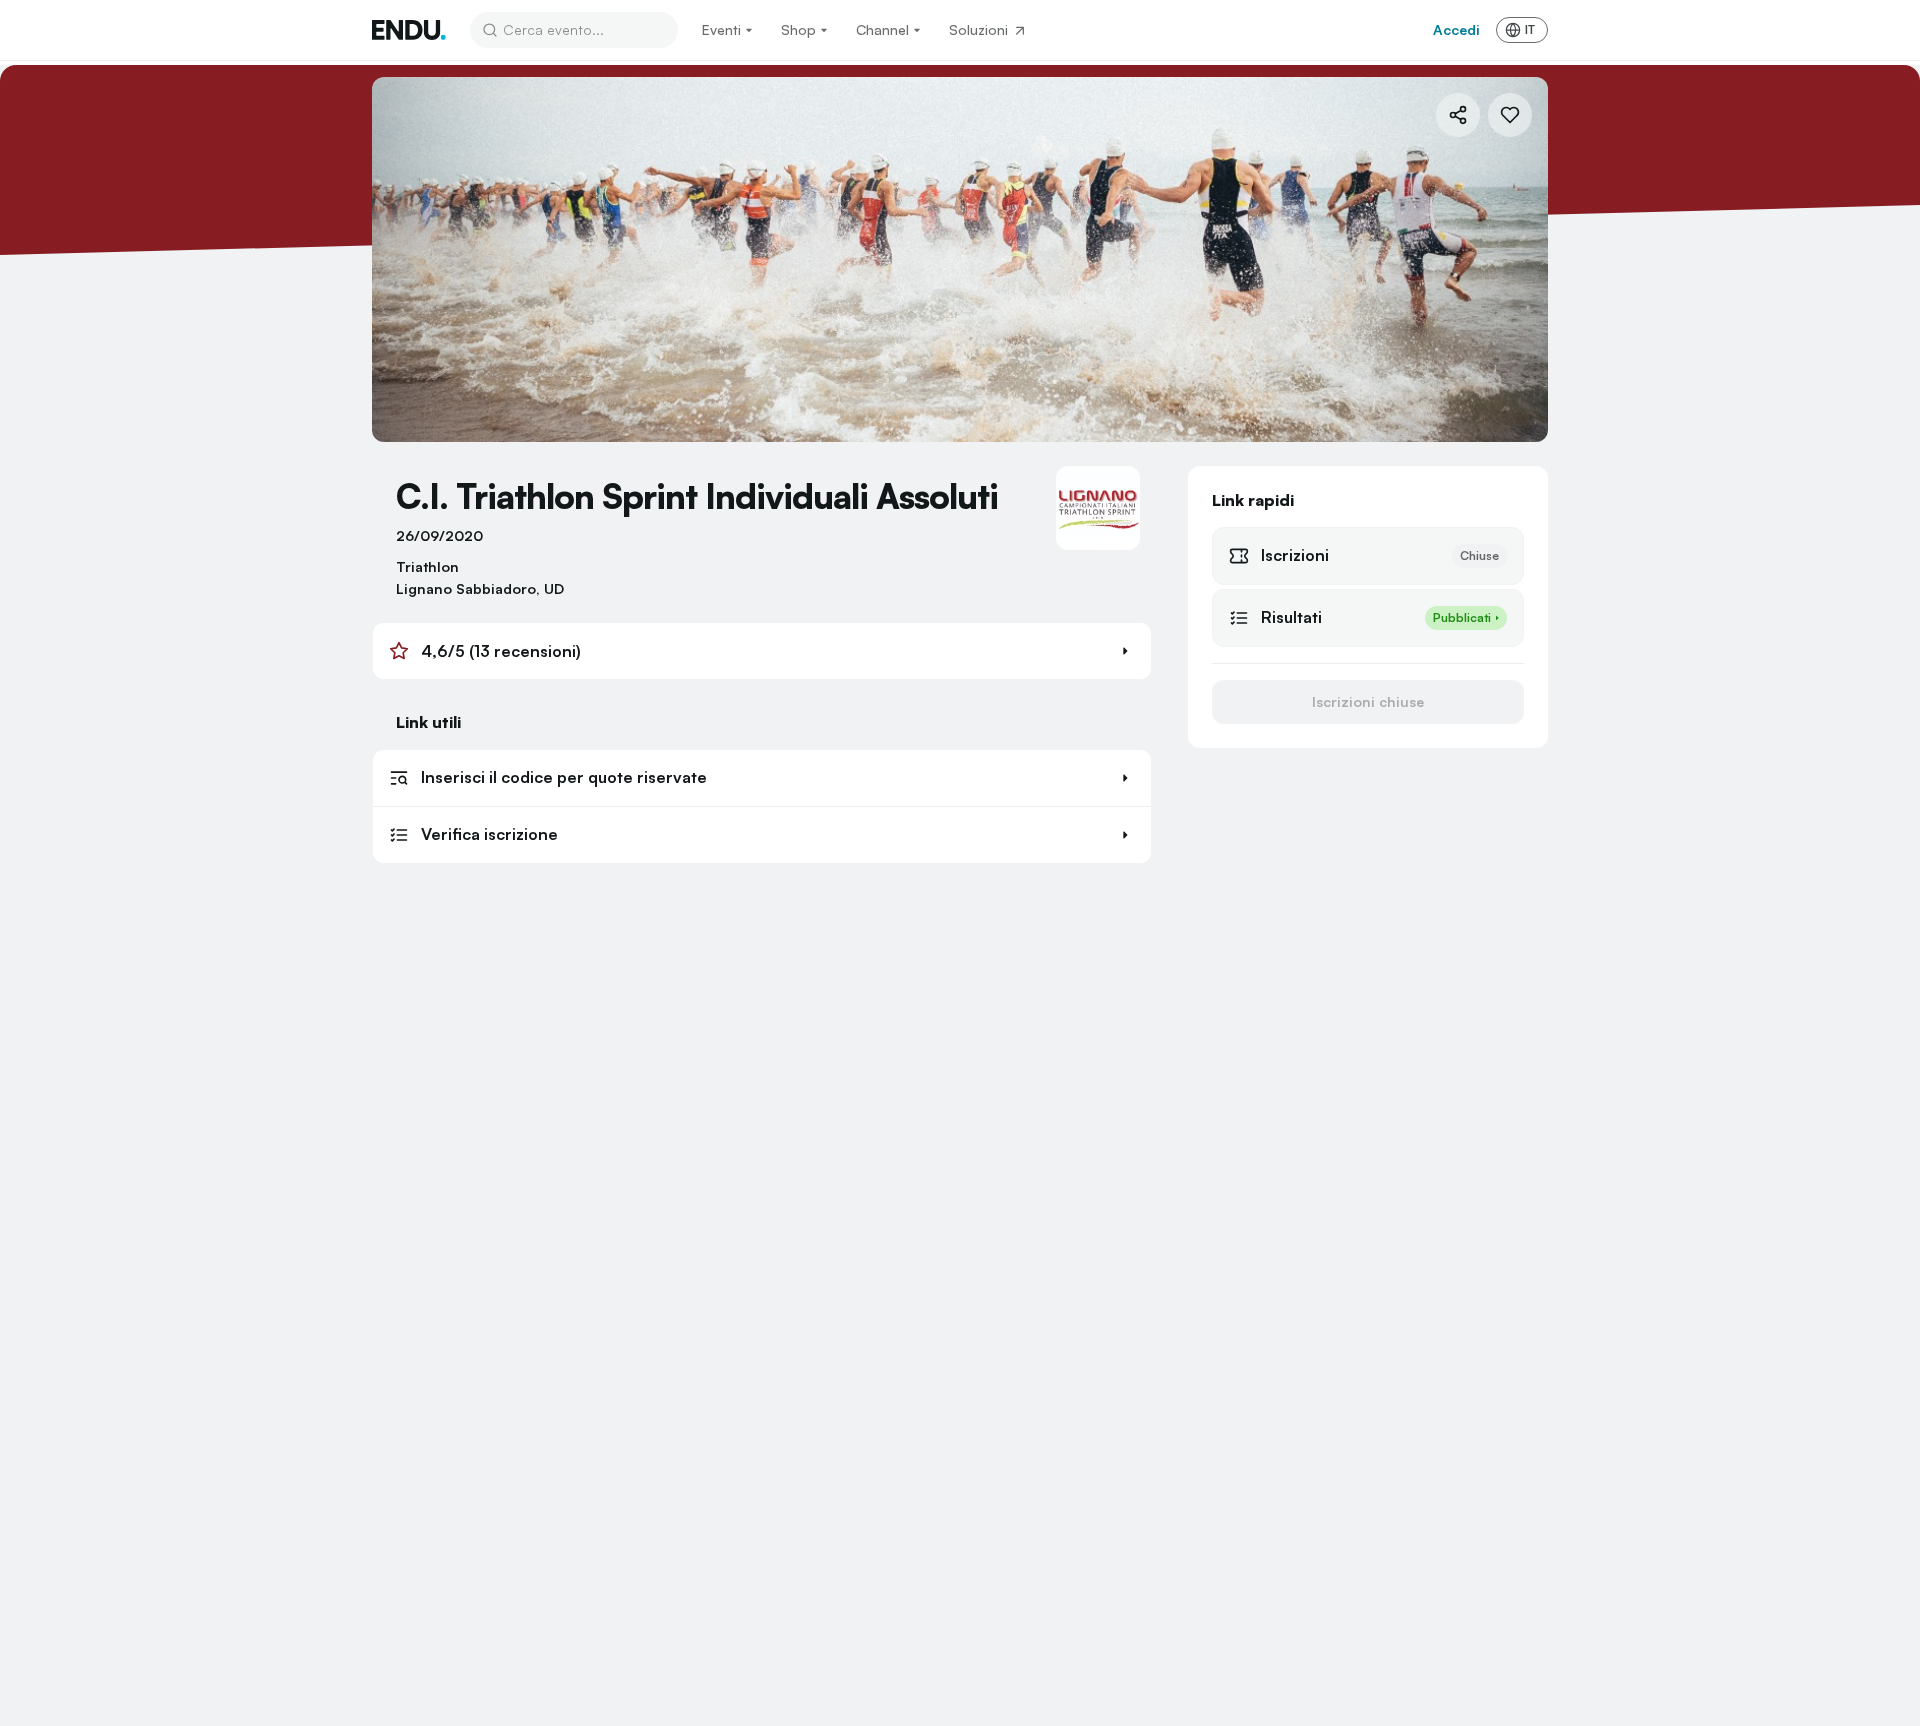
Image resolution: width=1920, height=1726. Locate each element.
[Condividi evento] (1458, 115)
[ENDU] (409, 30)
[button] (762, 651)
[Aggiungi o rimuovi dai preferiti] (1510, 115)
